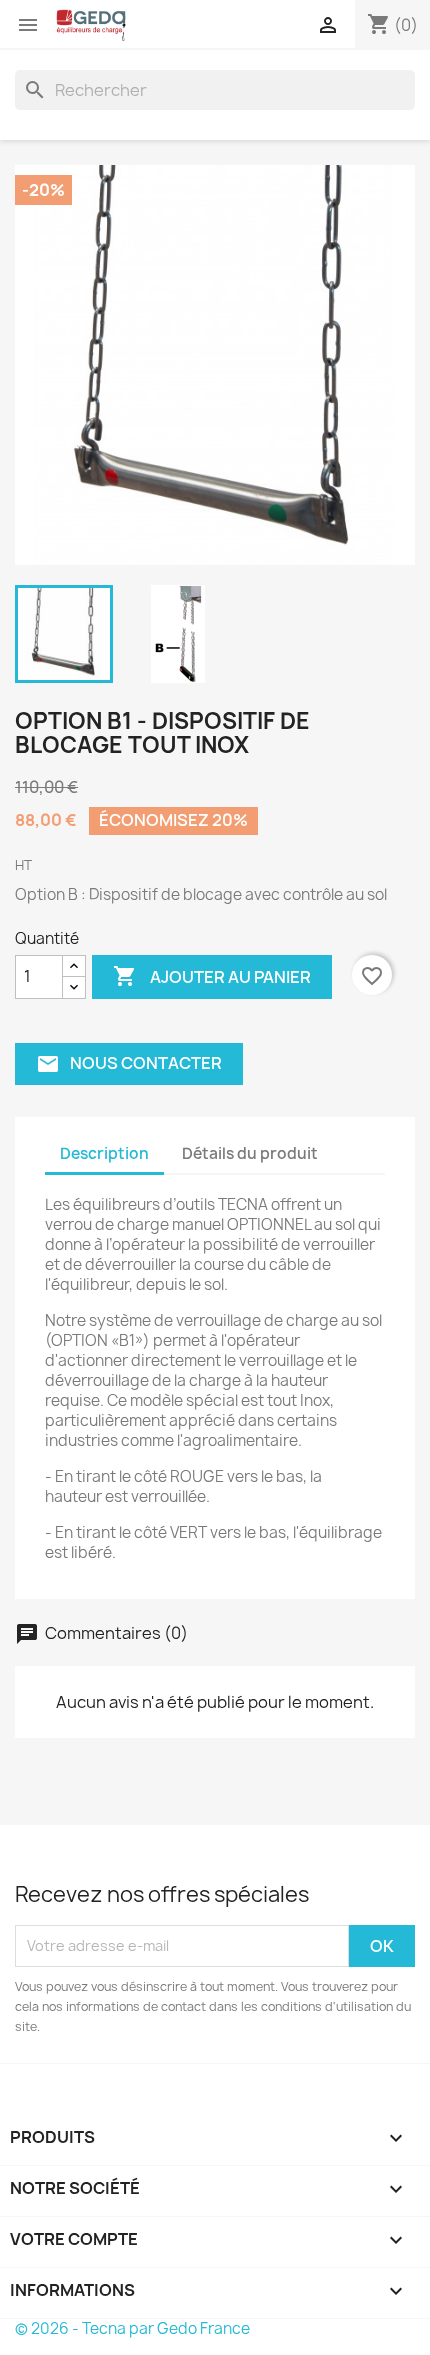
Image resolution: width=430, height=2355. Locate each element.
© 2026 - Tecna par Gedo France (132, 2328)
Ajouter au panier (212, 976)
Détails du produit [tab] (250, 1153)
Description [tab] (104, 1153)
